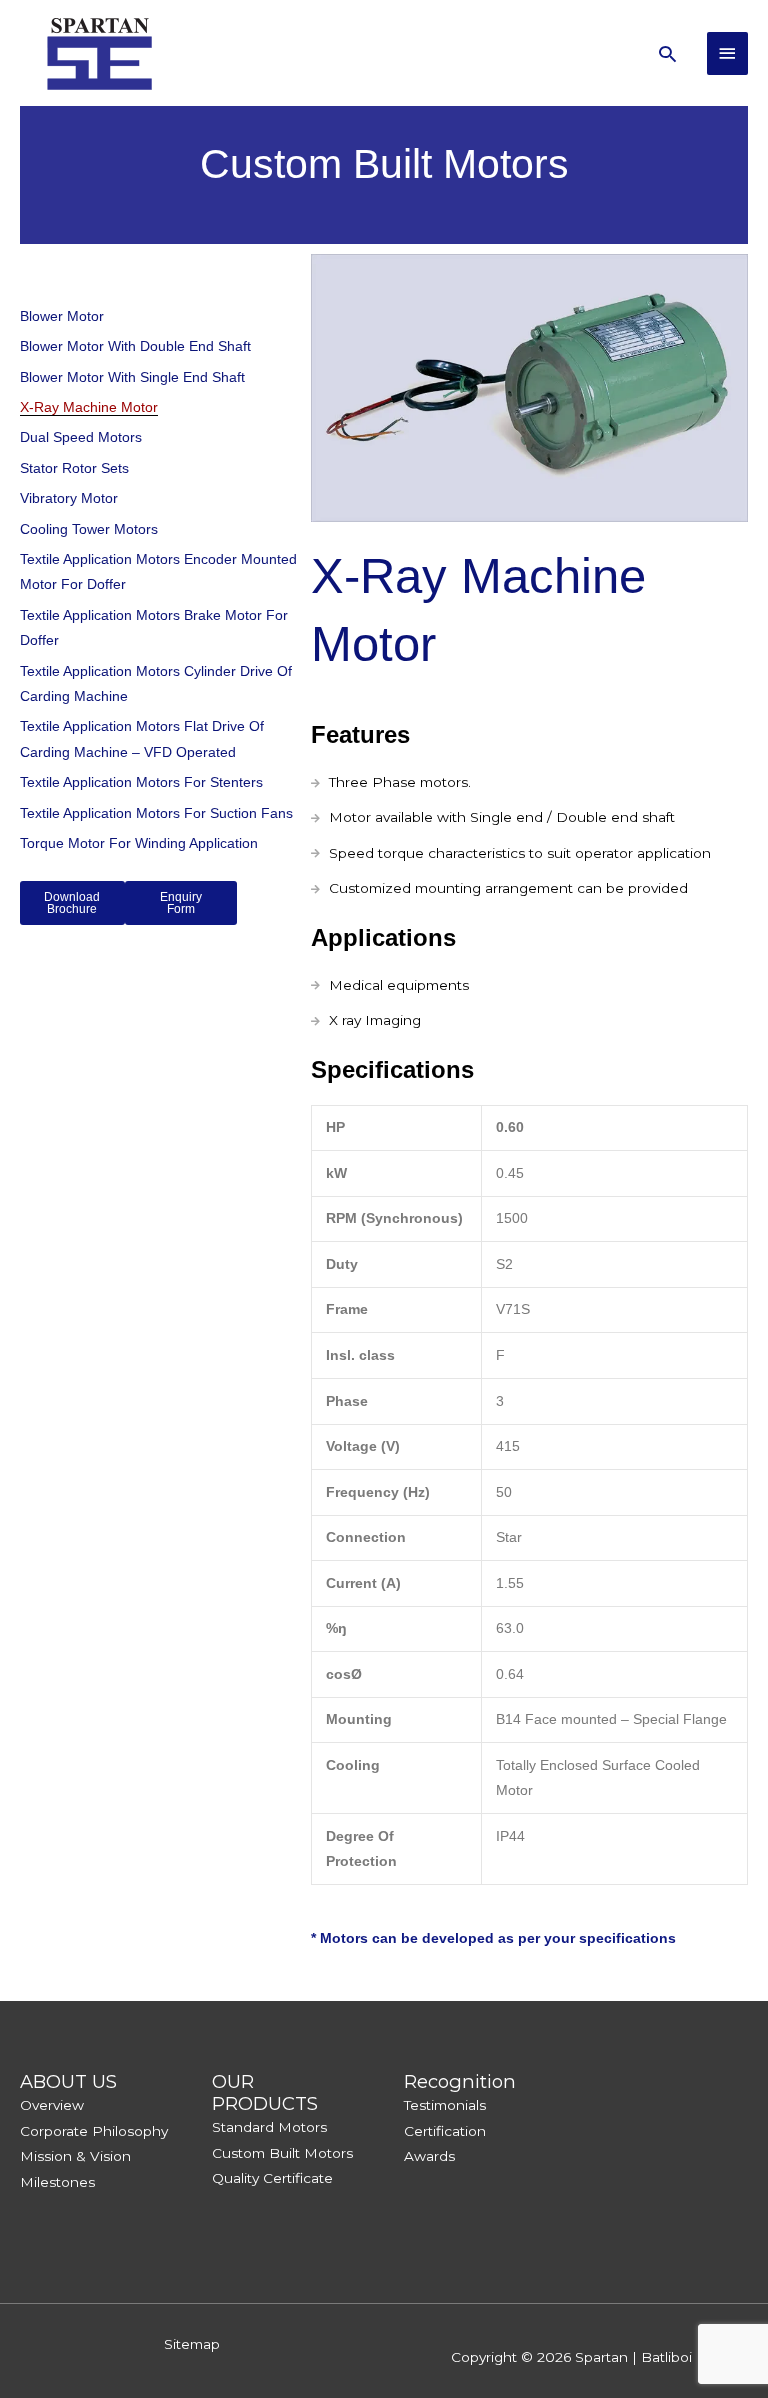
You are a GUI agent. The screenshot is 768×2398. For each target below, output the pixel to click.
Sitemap (192, 2344)
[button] (667, 53)
